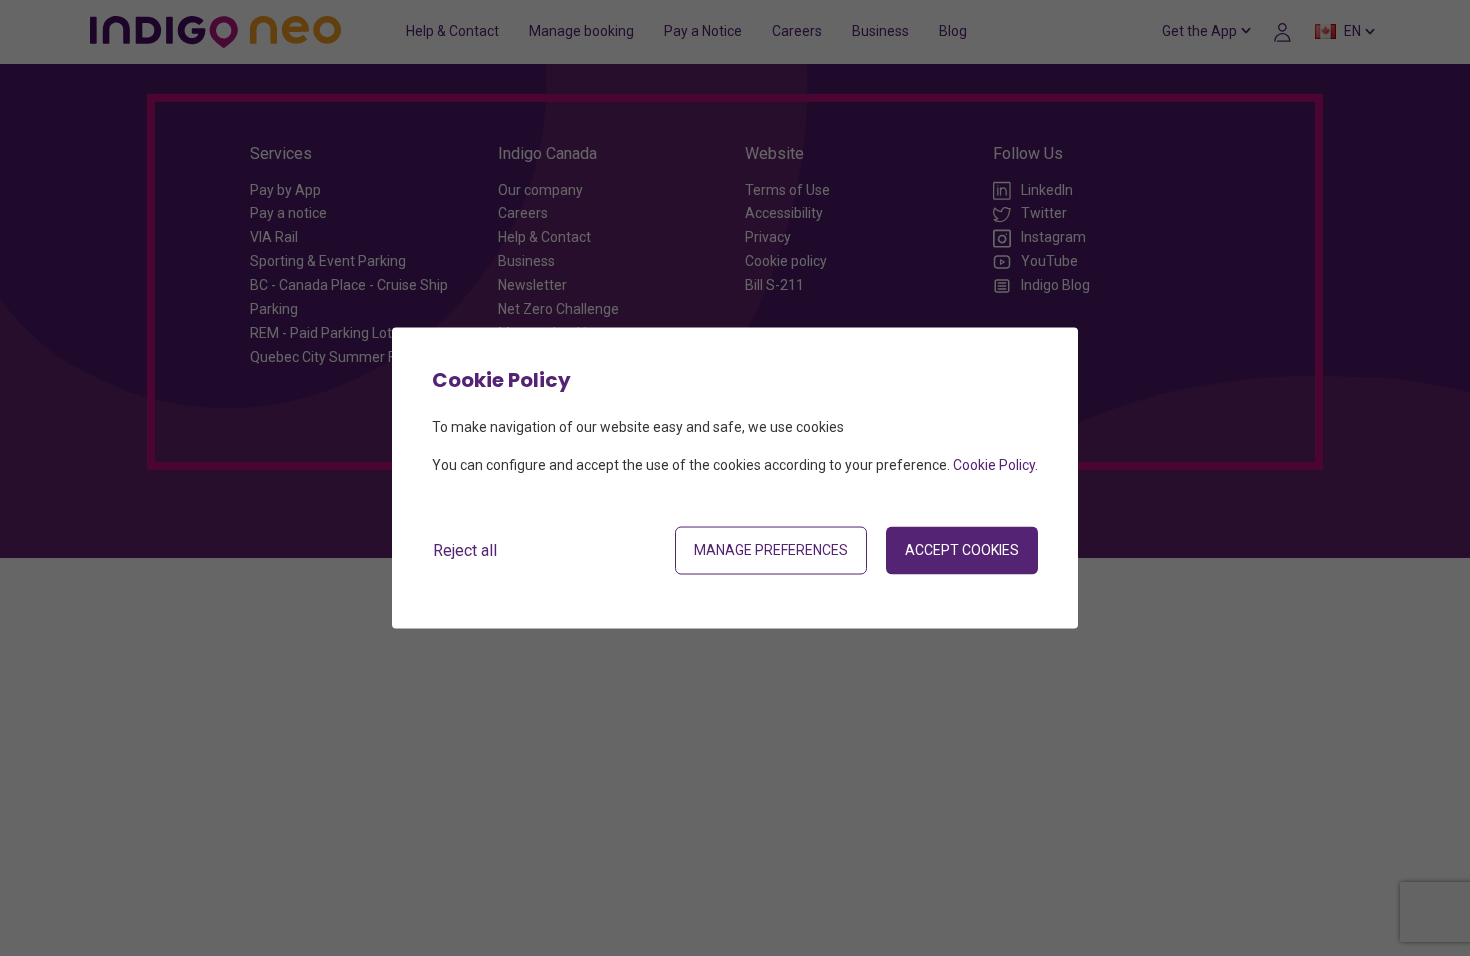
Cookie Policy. (995, 465)
